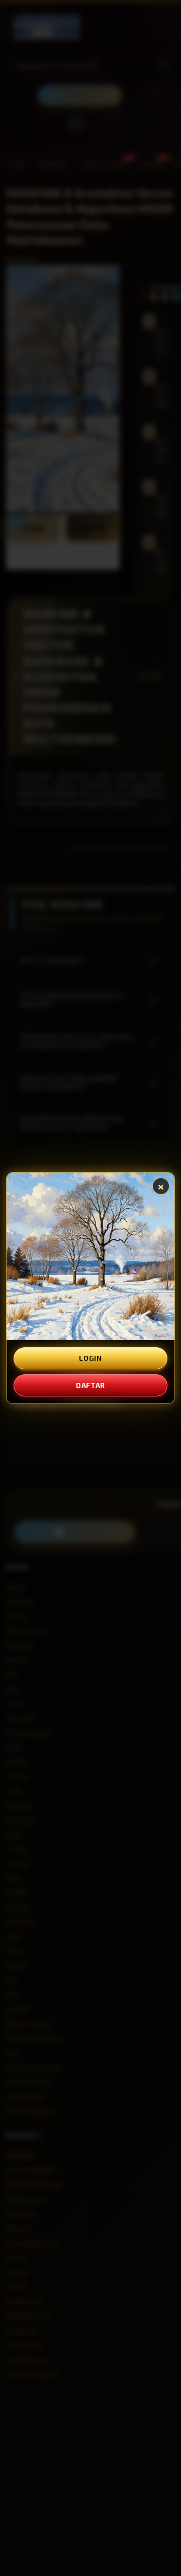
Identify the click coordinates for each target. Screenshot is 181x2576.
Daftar (90, 1385)
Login (90, 1358)
